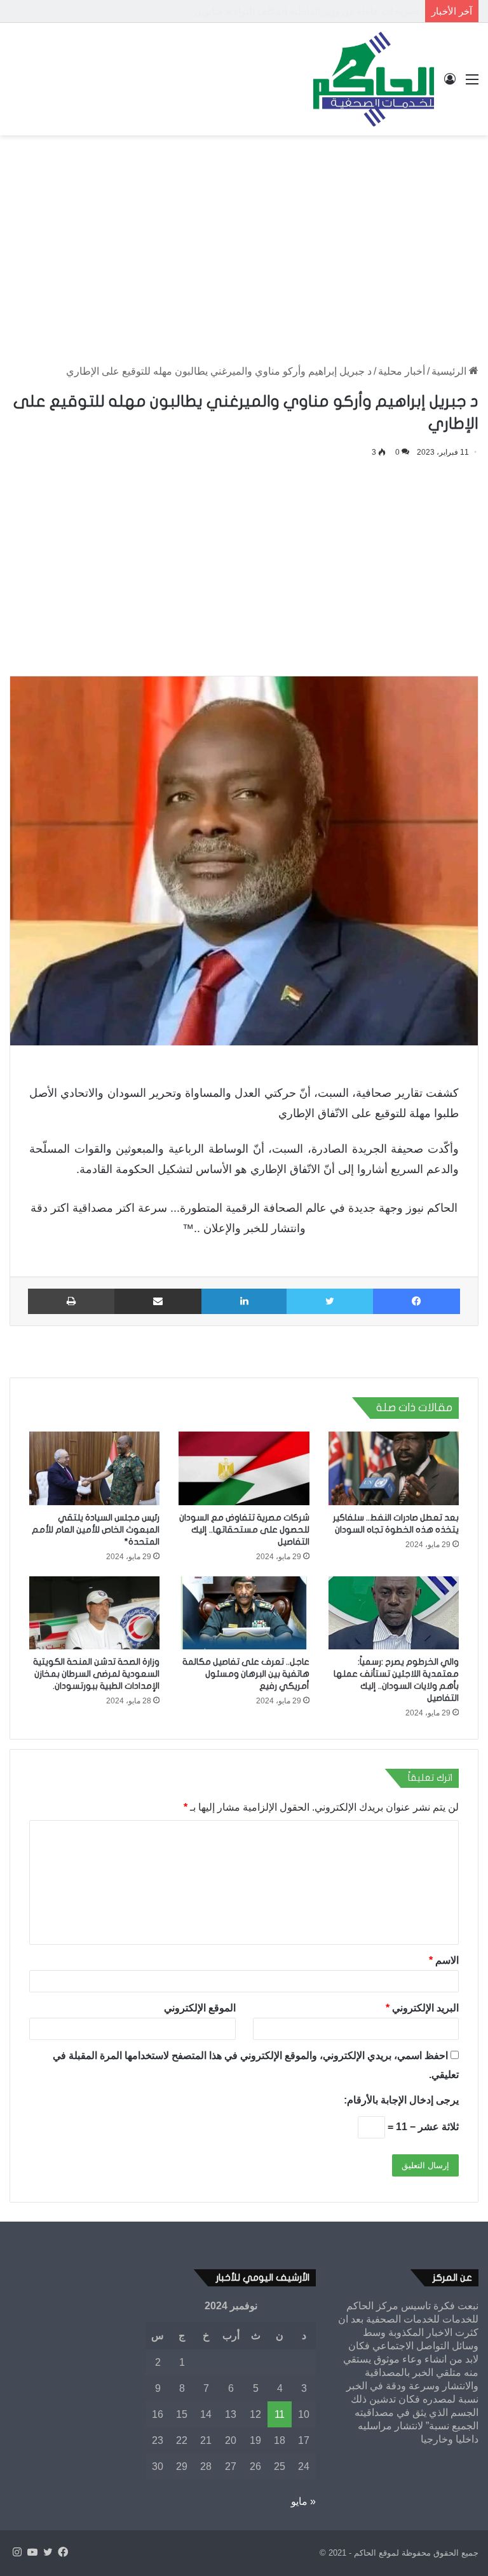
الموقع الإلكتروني (200, 2008)
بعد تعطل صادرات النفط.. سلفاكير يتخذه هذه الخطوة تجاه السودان (286, 11)
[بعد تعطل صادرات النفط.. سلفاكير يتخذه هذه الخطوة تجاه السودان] (394, 1468)
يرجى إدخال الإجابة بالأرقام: (401, 2100)
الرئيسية (450, 371)
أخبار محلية (402, 371)
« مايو (303, 2501)
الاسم (444, 1960)
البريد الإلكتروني (422, 2008)
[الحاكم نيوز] (374, 79)
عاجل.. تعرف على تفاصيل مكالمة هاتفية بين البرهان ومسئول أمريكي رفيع (246, 1674)
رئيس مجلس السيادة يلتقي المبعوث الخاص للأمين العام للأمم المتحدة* (96, 1530)
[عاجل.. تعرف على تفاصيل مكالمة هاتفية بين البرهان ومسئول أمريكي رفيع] (244, 1613)
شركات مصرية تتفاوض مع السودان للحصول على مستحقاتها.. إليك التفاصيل (244, 1530)
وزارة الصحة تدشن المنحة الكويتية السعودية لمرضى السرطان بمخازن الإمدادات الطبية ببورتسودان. (96, 1674)
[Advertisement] (244, 237)
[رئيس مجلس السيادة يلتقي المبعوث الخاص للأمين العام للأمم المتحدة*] (94, 1468)
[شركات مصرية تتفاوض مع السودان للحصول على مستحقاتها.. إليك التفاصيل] (244, 1468)
